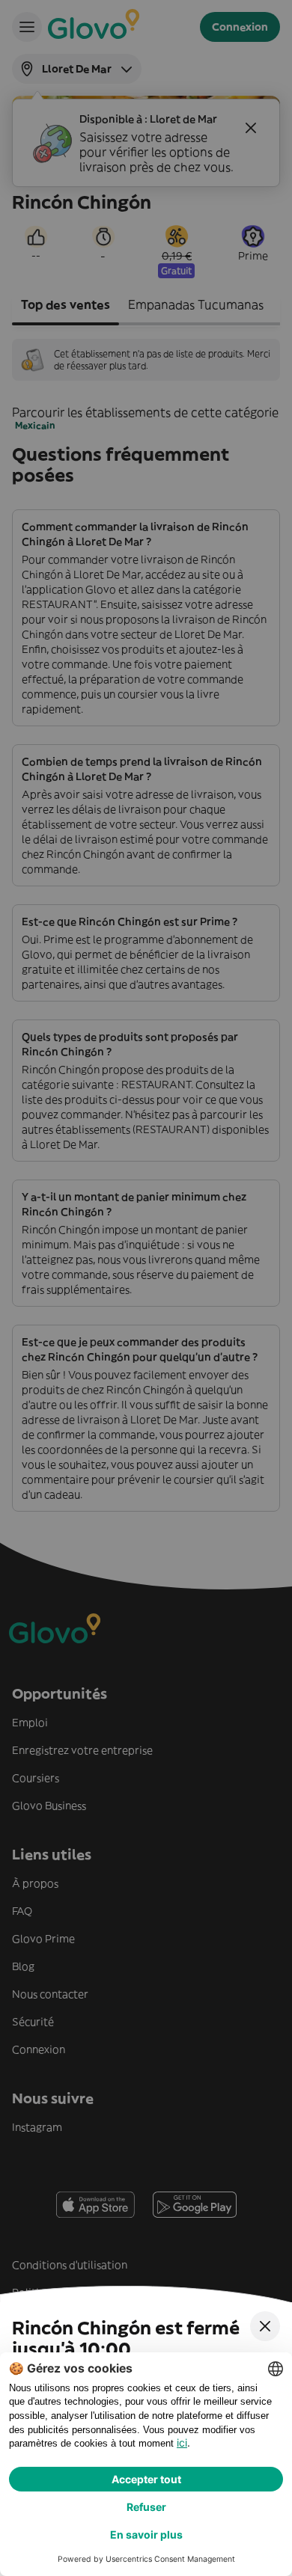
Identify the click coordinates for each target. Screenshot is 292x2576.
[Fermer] (265, 2326)
